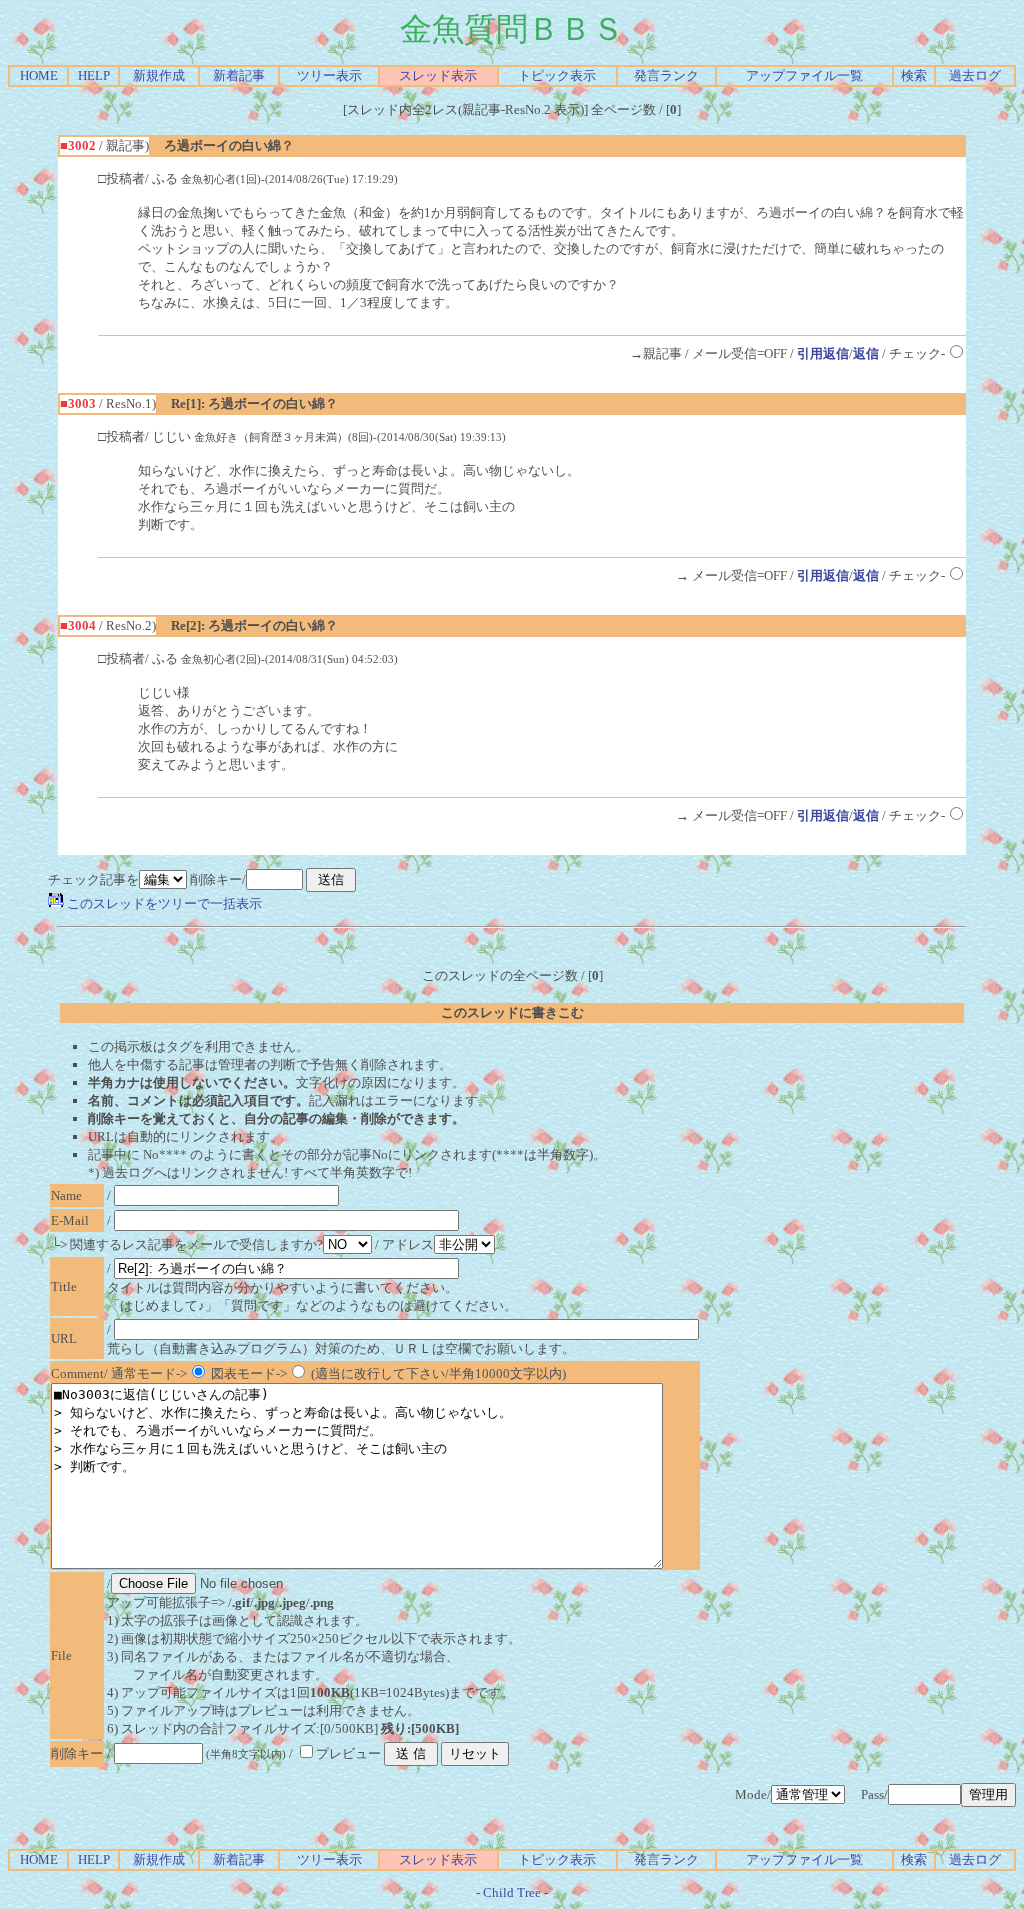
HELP (94, 75)
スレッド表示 (438, 75)
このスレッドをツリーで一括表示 (163, 903)
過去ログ (975, 75)
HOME (39, 75)
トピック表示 (557, 75)
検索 (914, 75)
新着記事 (239, 75)
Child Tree (512, 1892)
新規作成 (159, 75)
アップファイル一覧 (804, 75)
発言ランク (666, 75)
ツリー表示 (329, 75)
